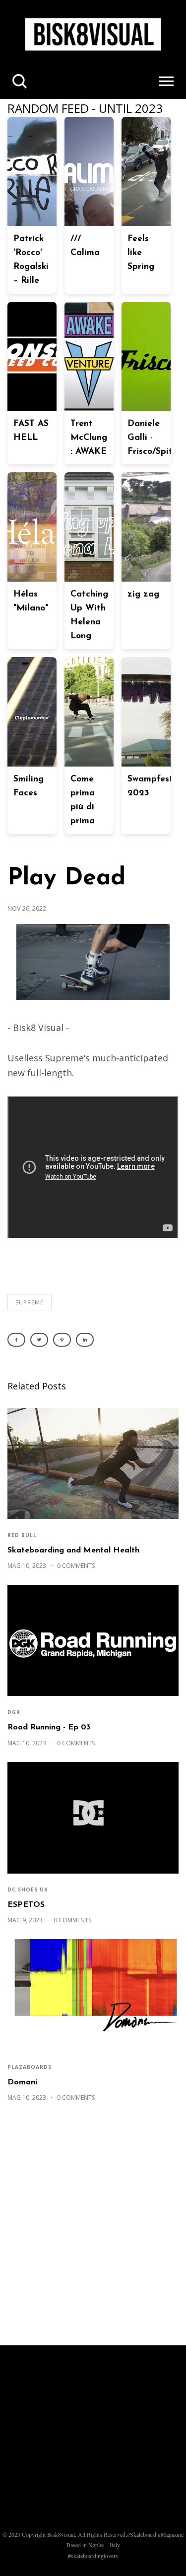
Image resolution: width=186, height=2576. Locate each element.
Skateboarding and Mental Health (73, 1550)
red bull (22, 1535)
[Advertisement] (93, 2229)
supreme (30, 1302)
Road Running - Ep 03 (49, 1727)
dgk (14, 1712)
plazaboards (30, 2067)
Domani (22, 2082)
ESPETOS (26, 1905)
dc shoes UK (28, 1889)
